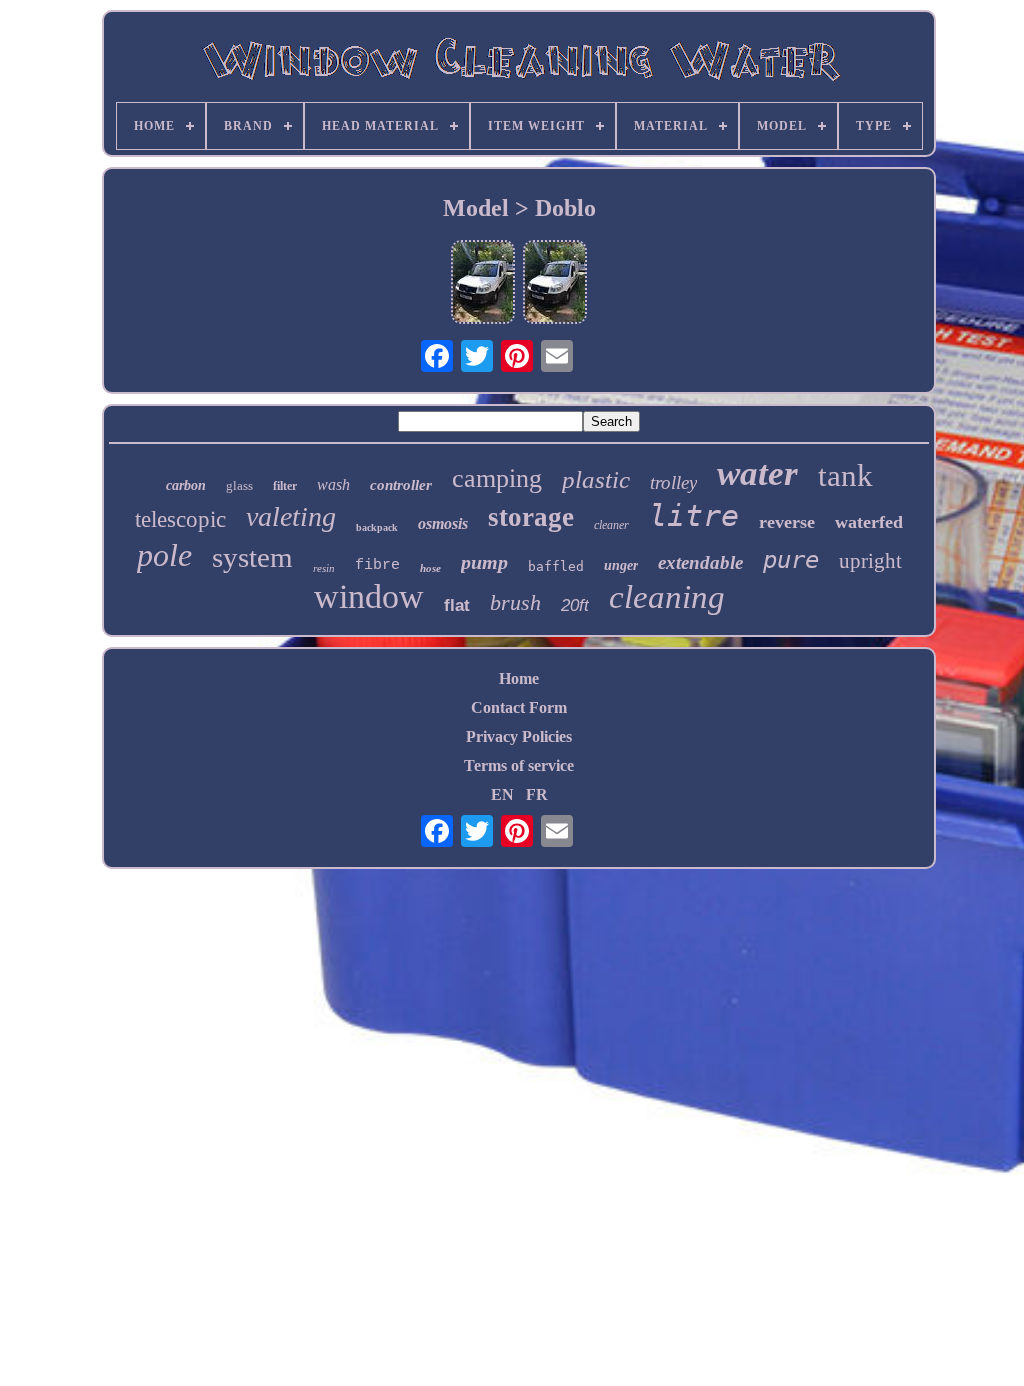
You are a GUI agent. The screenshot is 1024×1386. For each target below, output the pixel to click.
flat (457, 605)
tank (845, 475)
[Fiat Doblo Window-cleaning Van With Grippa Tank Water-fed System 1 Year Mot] (483, 284)
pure (791, 560)
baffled (556, 566)
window (369, 596)
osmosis (443, 523)
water (757, 473)
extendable (700, 562)
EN (502, 794)
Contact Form (519, 707)
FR (537, 794)
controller (401, 485)
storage (531, 517)
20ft (575, 605)
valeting (291, 516)
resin (324, 568)
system (252, 557)
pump (484, 562)
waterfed (869, 522)
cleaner (611, 525)
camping (497, 478)
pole (164, 555)
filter (285, 486)
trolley (673, 482)
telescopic (180, 519)
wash (333, 484)
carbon (186, 485)
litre (694, 515)
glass (239, 485)
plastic (596, 479)
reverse (787, 522)
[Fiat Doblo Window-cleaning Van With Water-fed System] (555, 284)
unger (621, 565)
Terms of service (519, 765)
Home (519, 678)
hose (430, 568)
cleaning (667, 597)
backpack (377, 527)
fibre (377, 565)
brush (515, 602)
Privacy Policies (519, 736)
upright (870, 561)
